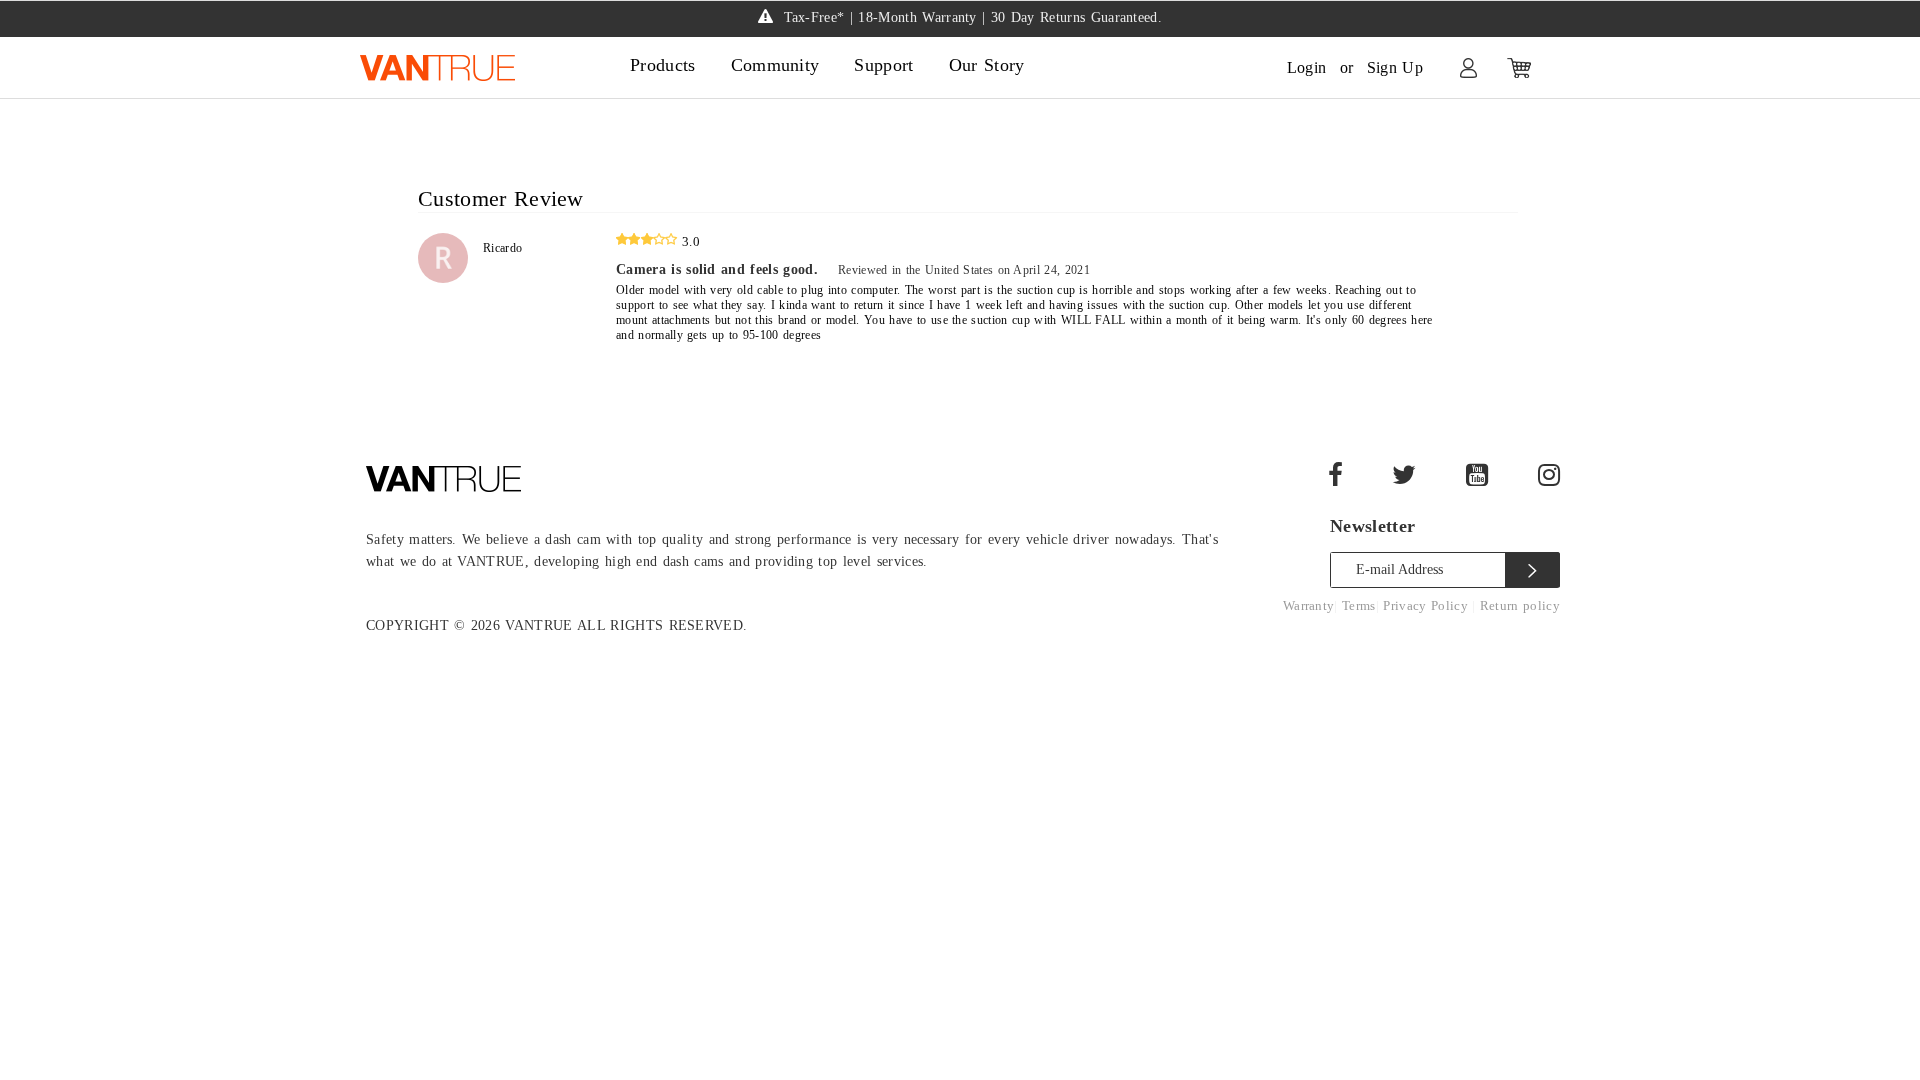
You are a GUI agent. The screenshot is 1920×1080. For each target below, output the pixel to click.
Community (775, 65)
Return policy (1520, 605)
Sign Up (1395, 67)
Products (663, 65)
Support (883, 65)
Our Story (987, 65)
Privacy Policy (1427, 605)
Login (1307, 67)
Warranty (1309, 605)
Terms (1359, 605)
